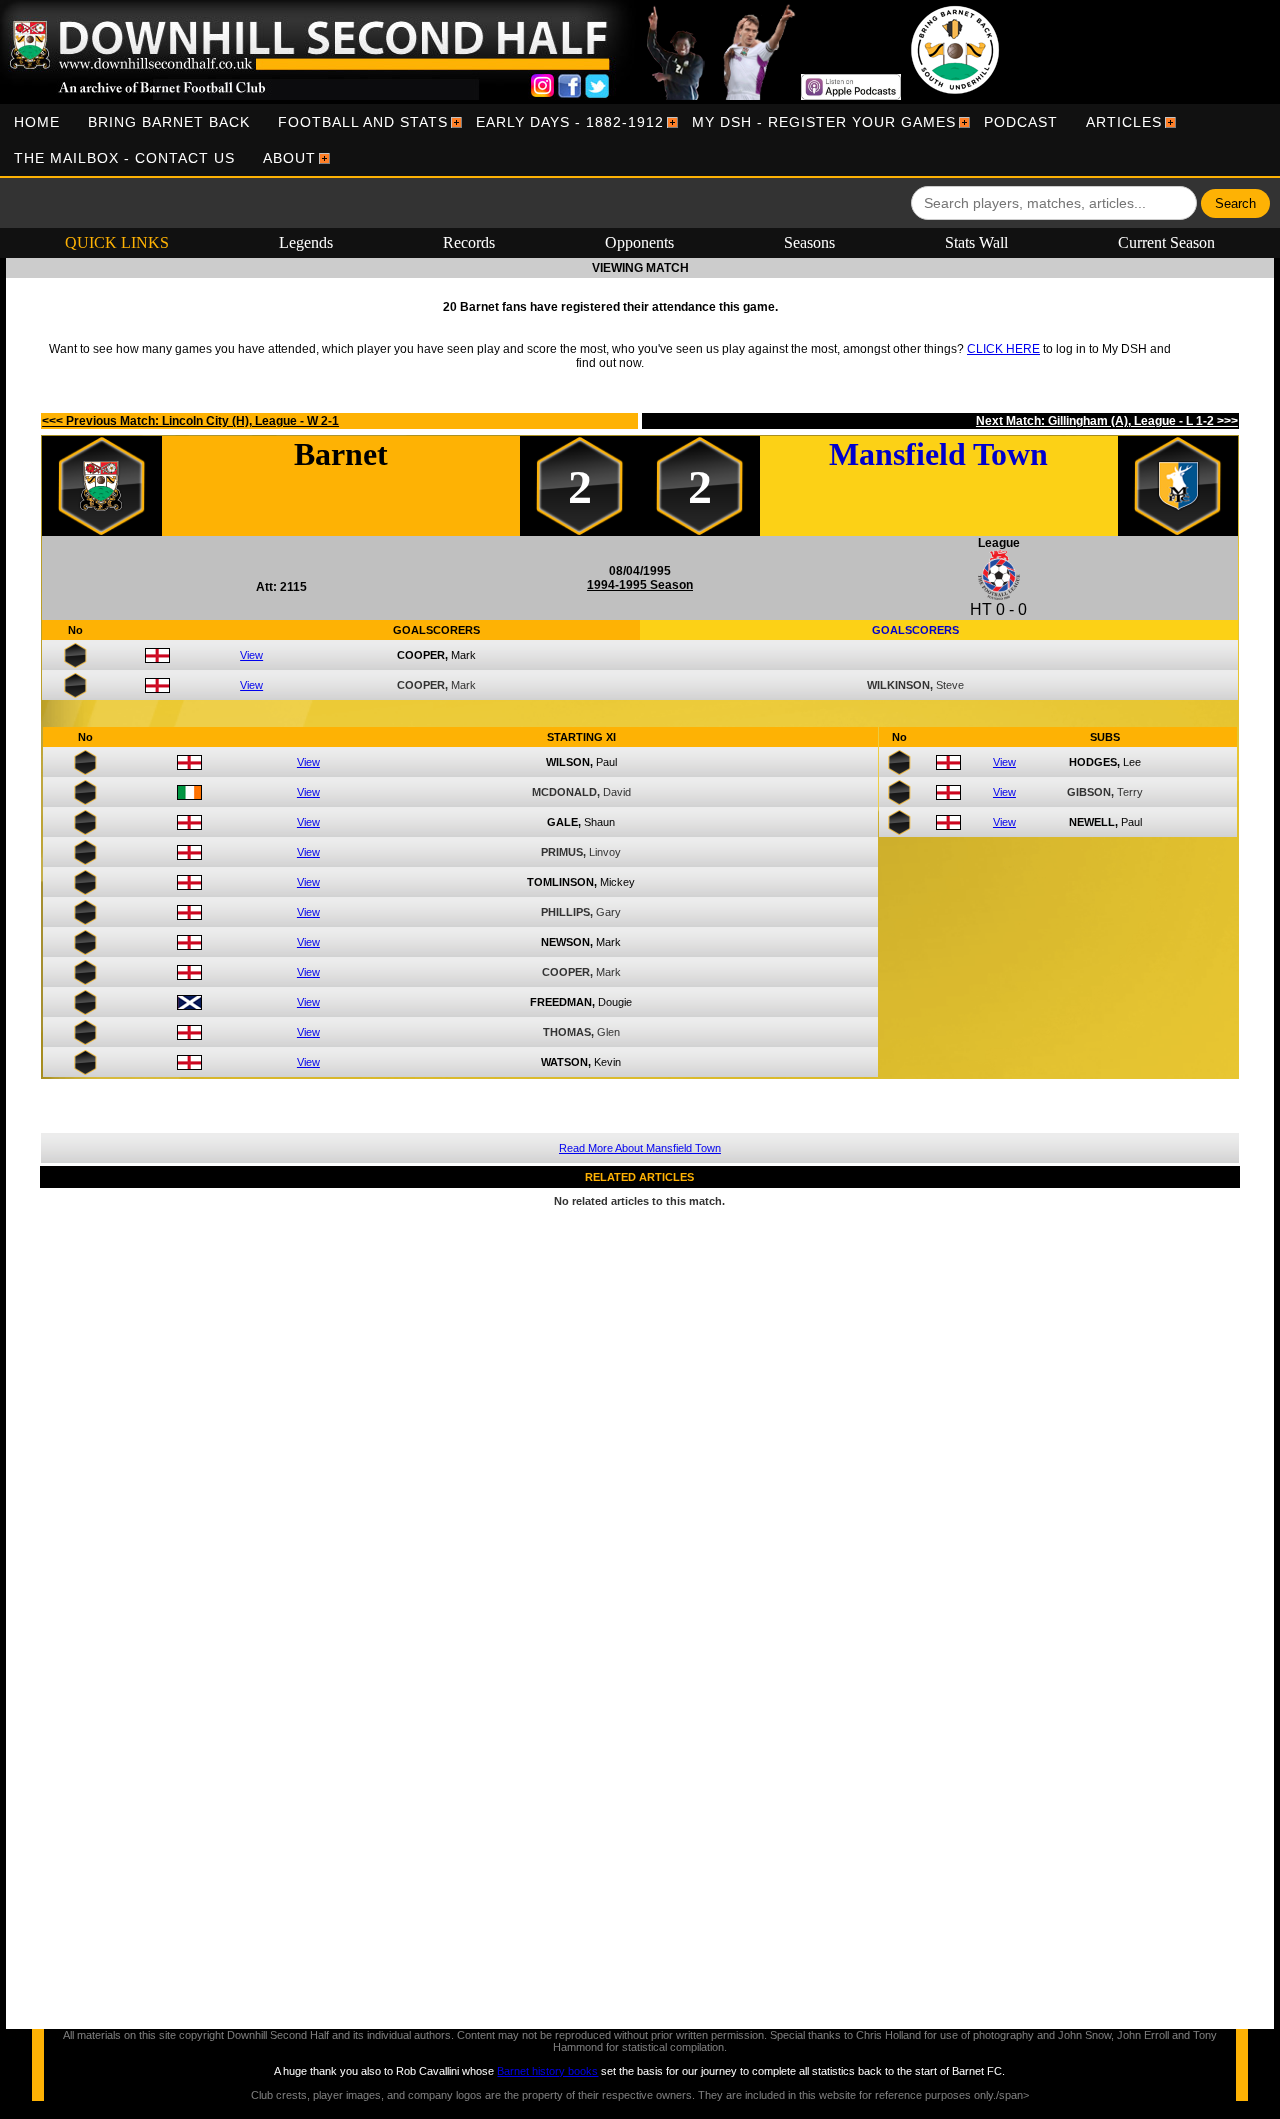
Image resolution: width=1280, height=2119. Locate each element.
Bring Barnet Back (169, 122)
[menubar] (640, 140)
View (251, 655)
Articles (1124, 122)
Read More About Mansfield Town (640, 1148)
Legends (306, 242)
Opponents (639, 242)
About (289, 158)
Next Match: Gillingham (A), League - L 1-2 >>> (1107, 421)
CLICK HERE (1003, 349)
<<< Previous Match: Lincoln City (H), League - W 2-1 (190, 421)
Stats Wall (976, 242)
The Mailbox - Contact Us (124, 158)
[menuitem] (37, 122)
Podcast (1021, 122)
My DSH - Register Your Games (824, 122)
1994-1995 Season (640, 585)
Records (469, 242)
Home (37, 122)
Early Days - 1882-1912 (570, 122)
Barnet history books (547, 2071)
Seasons (809, 242)
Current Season (1166, 242)
